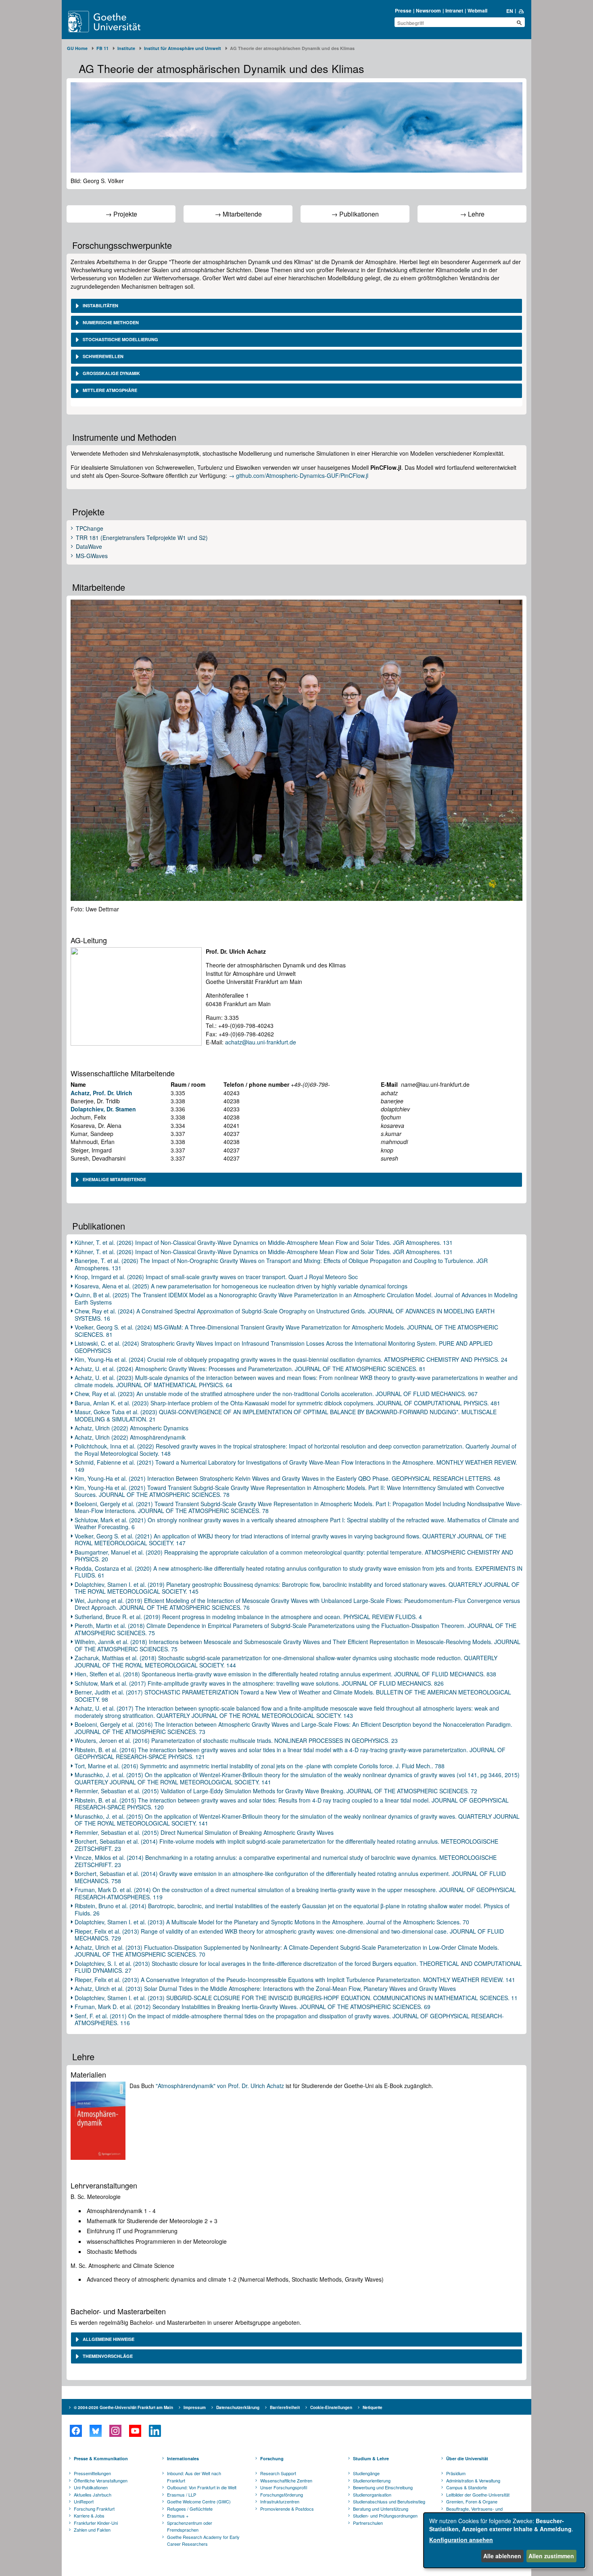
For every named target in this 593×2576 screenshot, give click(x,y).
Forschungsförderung (282, 2495)
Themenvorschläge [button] (107, 2356)
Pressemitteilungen (92, 2473)
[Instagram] (115, 2431)
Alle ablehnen (502, 2556)
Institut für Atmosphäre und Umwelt (183, 48)
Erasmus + (178, 2516)
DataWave (89, 547)
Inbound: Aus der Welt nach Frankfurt (194, 2477)
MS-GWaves (92, 556)
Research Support (278, 2473)
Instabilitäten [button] (100, 305)
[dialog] (504, 2540)
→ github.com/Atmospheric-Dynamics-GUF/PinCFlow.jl (299, 475)
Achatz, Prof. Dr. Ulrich (101, 1093)
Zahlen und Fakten (92, 2530)
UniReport (84, 2501)
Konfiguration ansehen (461, 2540)
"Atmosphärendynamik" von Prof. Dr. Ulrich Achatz (220, 2086)
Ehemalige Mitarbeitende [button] (114, 1179)
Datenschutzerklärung (238, 2407)
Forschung (272, 2458)
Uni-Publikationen (91, 2487)
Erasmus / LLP (182, 2495)
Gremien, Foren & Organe (472, 2501)
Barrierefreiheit (285, 2407)
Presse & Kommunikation (101, 2458)
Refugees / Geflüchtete (190, 2509)
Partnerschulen (368, 2523)
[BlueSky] (95, 2431)
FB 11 (102, 48)
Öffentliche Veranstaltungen (101, 2480)
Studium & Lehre (371, 2458)
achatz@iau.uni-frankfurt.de (261, 1042)
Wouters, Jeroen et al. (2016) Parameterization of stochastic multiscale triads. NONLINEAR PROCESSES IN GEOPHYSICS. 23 (236, 1740)
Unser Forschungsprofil (284, 2487)
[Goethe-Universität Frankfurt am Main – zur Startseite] (114, 22)
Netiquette (373, 2407)
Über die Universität (467, 2458)
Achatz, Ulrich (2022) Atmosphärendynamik (130, 1437)
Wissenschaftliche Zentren (286, 2480)
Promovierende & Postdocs (287, 2509)
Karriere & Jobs (89, 2516)
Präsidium (456, 2473)
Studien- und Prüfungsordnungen (385, 2516)
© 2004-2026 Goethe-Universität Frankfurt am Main (123, 2407)
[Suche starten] (519, 23)
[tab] (296, 306)
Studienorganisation (372, 2495)
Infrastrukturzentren (280, 2501)
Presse (403, 10)
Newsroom (428, 10)
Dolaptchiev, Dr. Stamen (103, 1109)
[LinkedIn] (155, 2431)
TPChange (90, 529)
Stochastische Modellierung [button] (120, 339)
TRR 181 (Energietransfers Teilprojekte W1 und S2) (142, 538)
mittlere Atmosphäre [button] (109, 390)
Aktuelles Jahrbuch (93, 2495)
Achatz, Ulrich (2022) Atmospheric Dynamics (132, 1428)
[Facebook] (76, 2431)
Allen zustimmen (551, 2556)
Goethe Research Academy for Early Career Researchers (203, 2541)
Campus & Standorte (467, 2487)
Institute (126, 48)
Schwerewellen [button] (102, 356)
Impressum (195, 2407)
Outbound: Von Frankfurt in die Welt (202, 2487)
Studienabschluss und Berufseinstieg (389, 2501)
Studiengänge (366, 2473)
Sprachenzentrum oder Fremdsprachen (190, 2526)
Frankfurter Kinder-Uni (96, 2523)
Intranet (454, 10)
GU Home (77, 48)
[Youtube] (135, 2431)
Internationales (183, 2458)
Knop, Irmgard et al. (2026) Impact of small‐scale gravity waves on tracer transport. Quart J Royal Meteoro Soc (216, 1277)
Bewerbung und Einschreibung (383, 2487)
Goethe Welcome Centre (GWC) (199, 2501)
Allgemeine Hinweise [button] (108, 2339)
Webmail (477, 10)
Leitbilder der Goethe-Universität (478, 2495)
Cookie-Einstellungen (331, 2407)
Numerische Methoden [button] (110, 322)
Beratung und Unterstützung (381, 2509)
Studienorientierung (372, 2480)
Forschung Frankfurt (94, 2509)
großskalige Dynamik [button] (111, 373)
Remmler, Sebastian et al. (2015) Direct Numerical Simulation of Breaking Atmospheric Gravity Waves (204, 1832)
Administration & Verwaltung (473, 2480)
